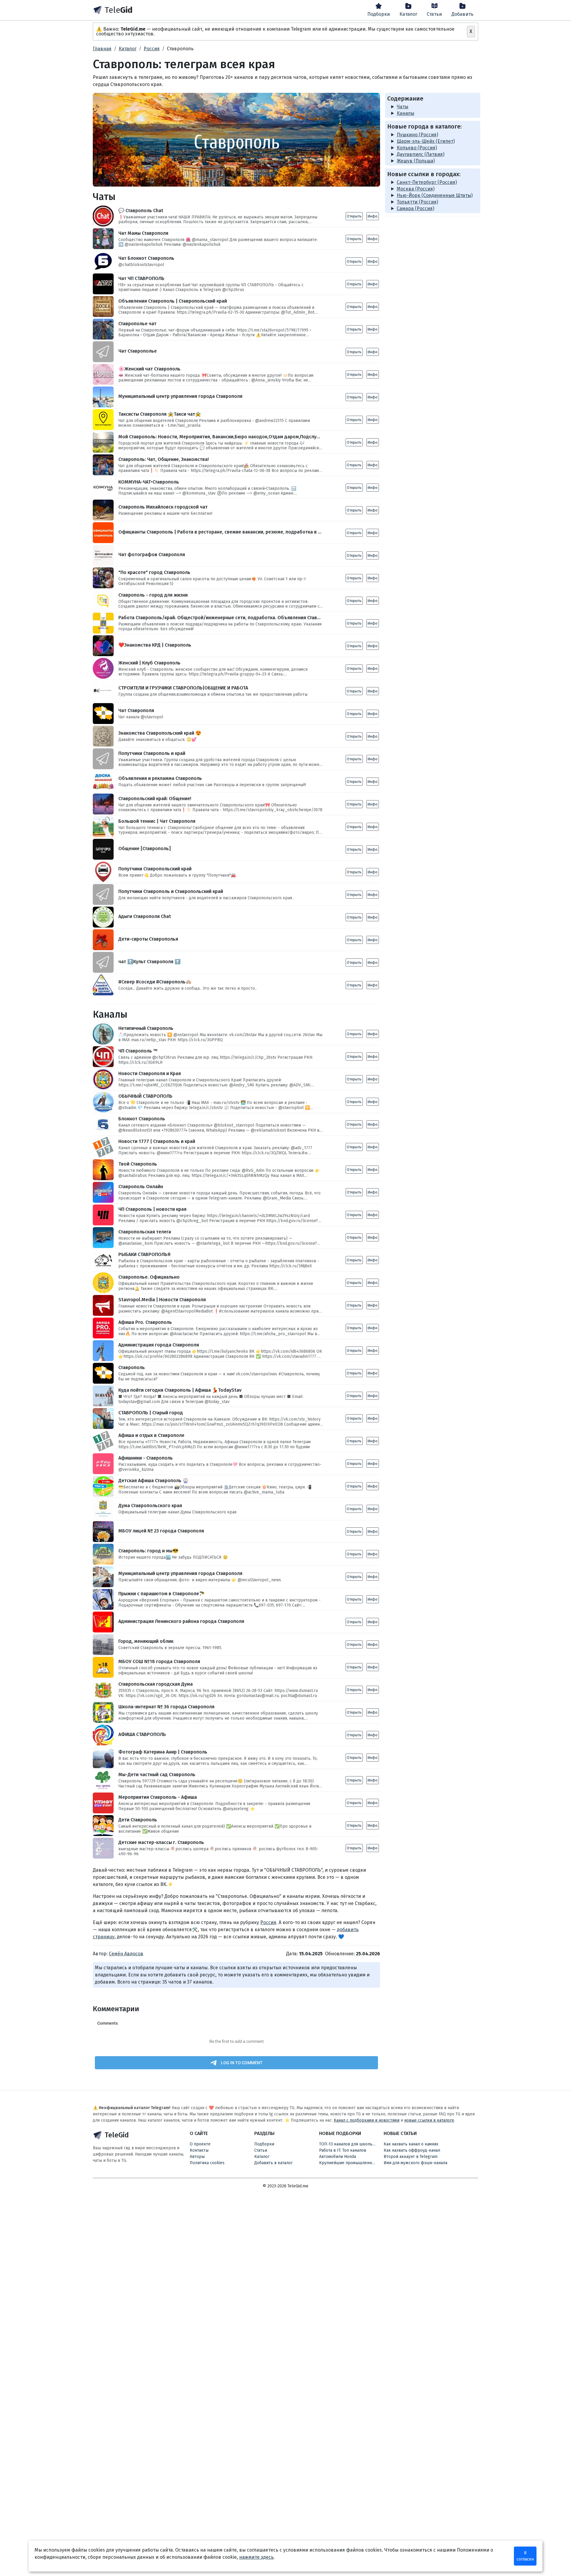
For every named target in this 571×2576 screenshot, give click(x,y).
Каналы (405, 113)
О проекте (200, 2144)
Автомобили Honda (338, 2157)
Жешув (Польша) (416, 161)
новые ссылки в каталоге (429, 2120)
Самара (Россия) (415, 208)
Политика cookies (207, 2163)
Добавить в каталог (273, 2163)
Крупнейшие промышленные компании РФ (350, 2163)
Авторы (197, 2157)
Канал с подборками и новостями (367, 2120)
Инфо (373, 216)
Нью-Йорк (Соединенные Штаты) (435, 195)
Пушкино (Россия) (417, 135)
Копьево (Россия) (417, 148)
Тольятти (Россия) (417, 202)
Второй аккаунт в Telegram (411, 2157)
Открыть (354, 216)
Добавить (462, 14)
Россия (268, 1922)
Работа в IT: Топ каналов (343, 2150)
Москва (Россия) (416, 189)
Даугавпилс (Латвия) (421, 154)
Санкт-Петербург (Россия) (427, 182)
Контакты (199, 2150)
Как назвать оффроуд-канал (412, 2150)
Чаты (403, 107)
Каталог (408, 14)
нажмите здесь (256, 2557)
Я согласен (525, 2556)
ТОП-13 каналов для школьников (350, 2144)
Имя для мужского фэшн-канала (415, 2163)
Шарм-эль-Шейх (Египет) (426, 141)
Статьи (434, 14)
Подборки (379, 14)
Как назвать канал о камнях (411, 2144)
